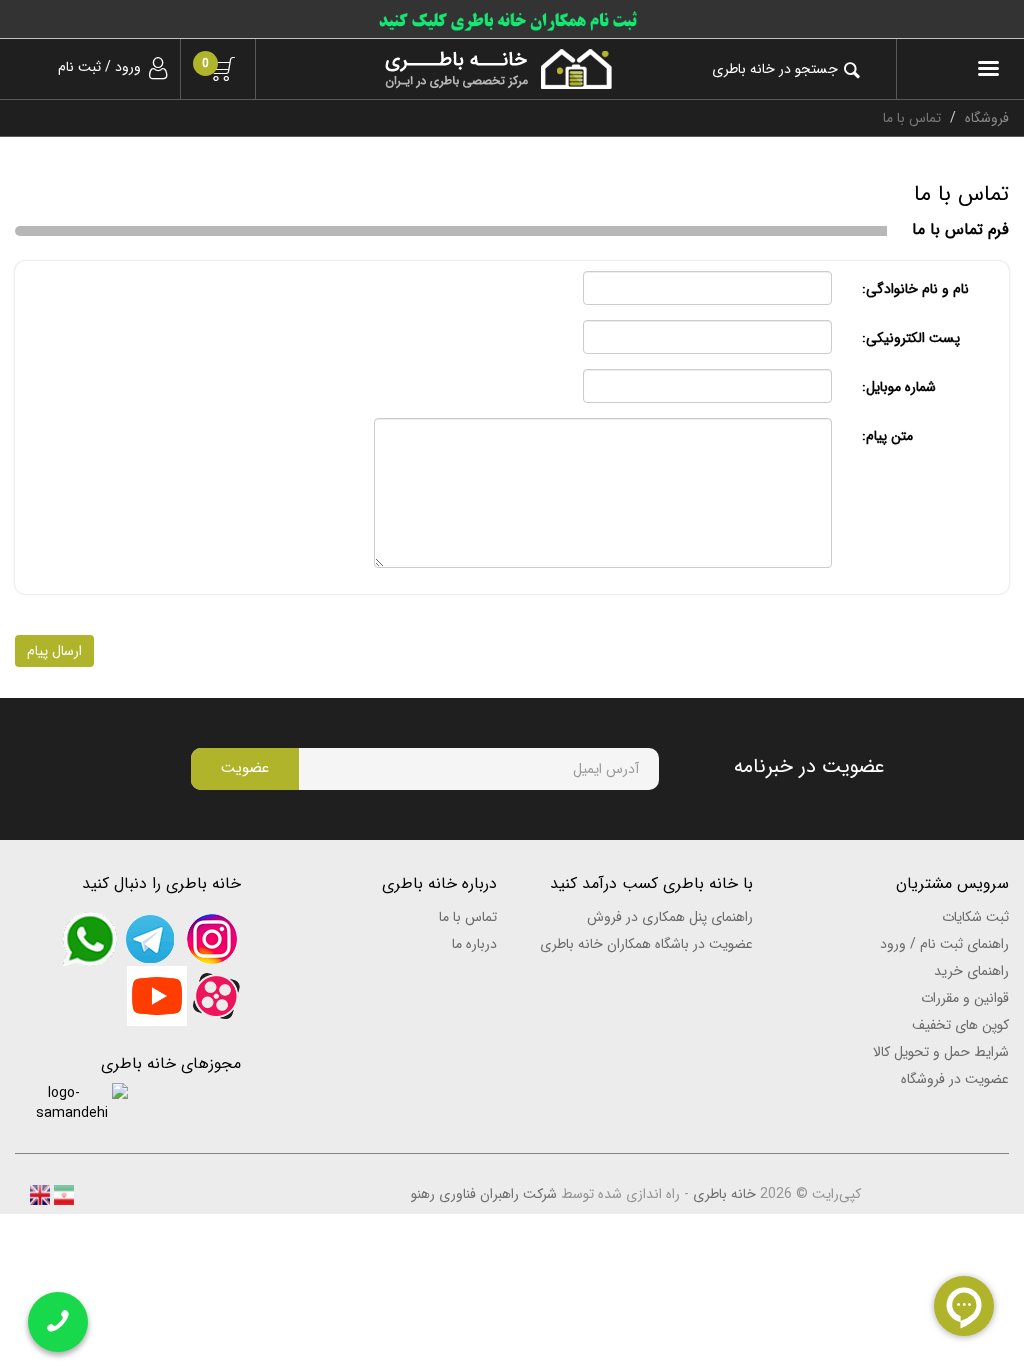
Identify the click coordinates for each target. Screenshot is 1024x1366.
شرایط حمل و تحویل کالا (941, 1052)
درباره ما (474, 944)
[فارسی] (62, 1194)
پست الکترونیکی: (911, 338)
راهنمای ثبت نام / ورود (944, 944)
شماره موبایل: (899, 387)
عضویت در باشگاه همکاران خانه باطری (646, 944)
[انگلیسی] (40, 1194)
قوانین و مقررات (965, 998)
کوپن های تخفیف (960, 1025)
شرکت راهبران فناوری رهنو (484, 1194)
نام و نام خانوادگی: (915, 289)
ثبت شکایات (975, 917)
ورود (128, 67)
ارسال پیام (54, 651)
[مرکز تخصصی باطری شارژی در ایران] (449, 69)
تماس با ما (468, 917)
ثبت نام (79, 67)
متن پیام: (887, 436)
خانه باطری (724, 1194)
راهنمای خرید (971, 971)
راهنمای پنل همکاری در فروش (670, 917)
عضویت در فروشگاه (955, 1079)
